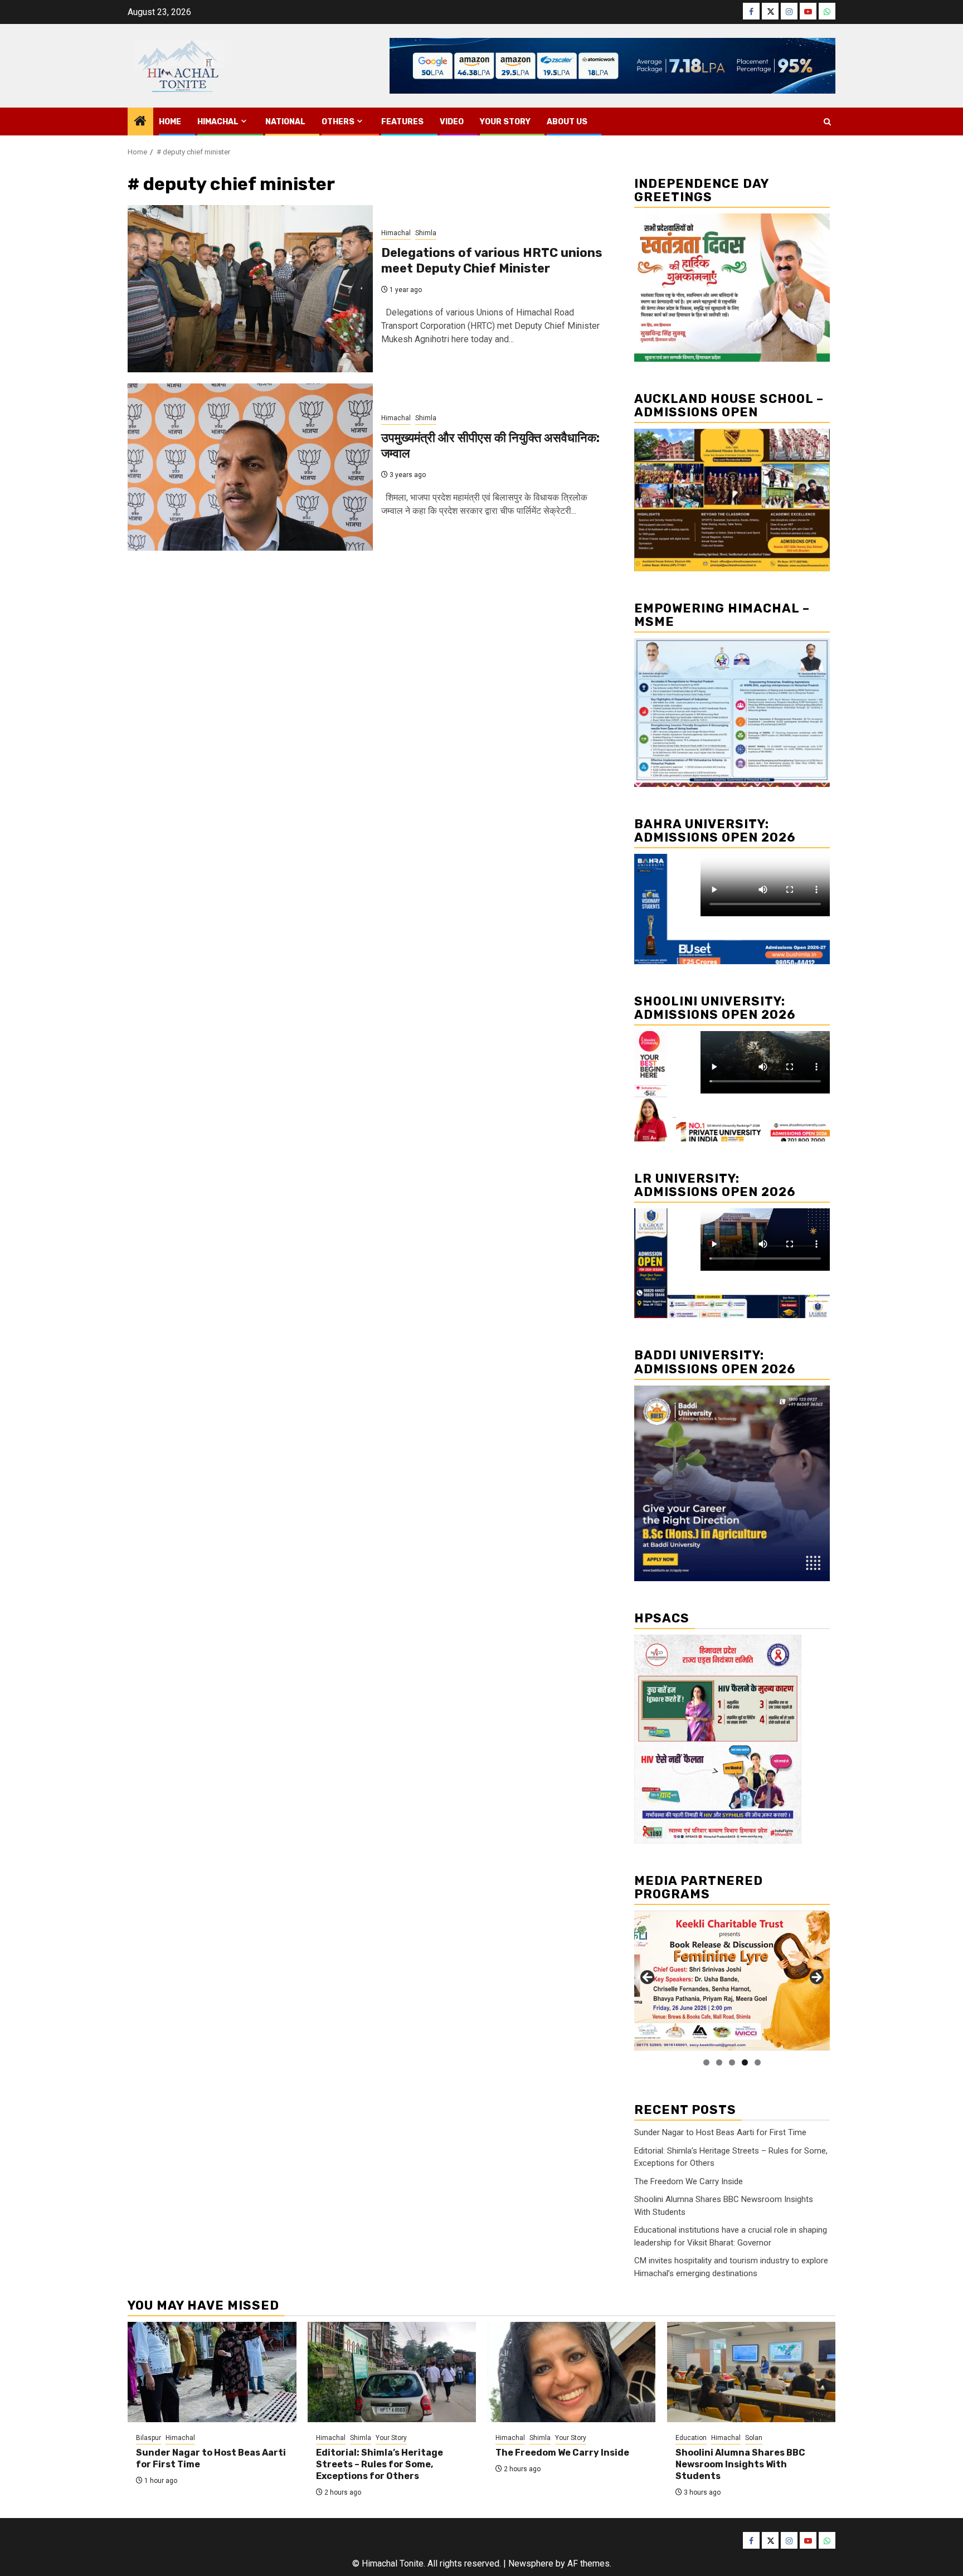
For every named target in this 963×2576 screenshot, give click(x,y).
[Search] (827, 122)
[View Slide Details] (732, 1980)
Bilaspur (149, 2438)
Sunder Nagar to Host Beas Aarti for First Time (720, 2132)
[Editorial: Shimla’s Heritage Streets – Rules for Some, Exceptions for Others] (392, 2372)
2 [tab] (719, 2062)
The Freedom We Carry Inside (689, 2181)
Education (691, 2438)
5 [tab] (758, 2062)
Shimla (426, 233)
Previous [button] (648, 1978)
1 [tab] (706, 2062)
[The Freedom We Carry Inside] (572, 2372)
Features (402, 122)
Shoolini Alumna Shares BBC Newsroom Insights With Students (740, 2464)
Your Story (505, 122)
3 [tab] (732, 2062)
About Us (567, 122)
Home (170, 122)
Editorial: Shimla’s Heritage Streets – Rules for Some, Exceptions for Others (380, 2464)
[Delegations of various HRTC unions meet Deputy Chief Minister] (250, 289)
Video (452, 122)
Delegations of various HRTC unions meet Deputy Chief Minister (492, 261)
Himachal (218, 122)
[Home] (140, 122)
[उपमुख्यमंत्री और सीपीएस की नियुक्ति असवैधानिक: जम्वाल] (250, 467)
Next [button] (816, 1978)
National (285, 122)
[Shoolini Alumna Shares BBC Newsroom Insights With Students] (752, 2372)
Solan (754, 2438)
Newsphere (531, 2563)
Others (338, 122)
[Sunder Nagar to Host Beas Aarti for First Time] (212, 2372)
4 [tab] (745, 2062)
